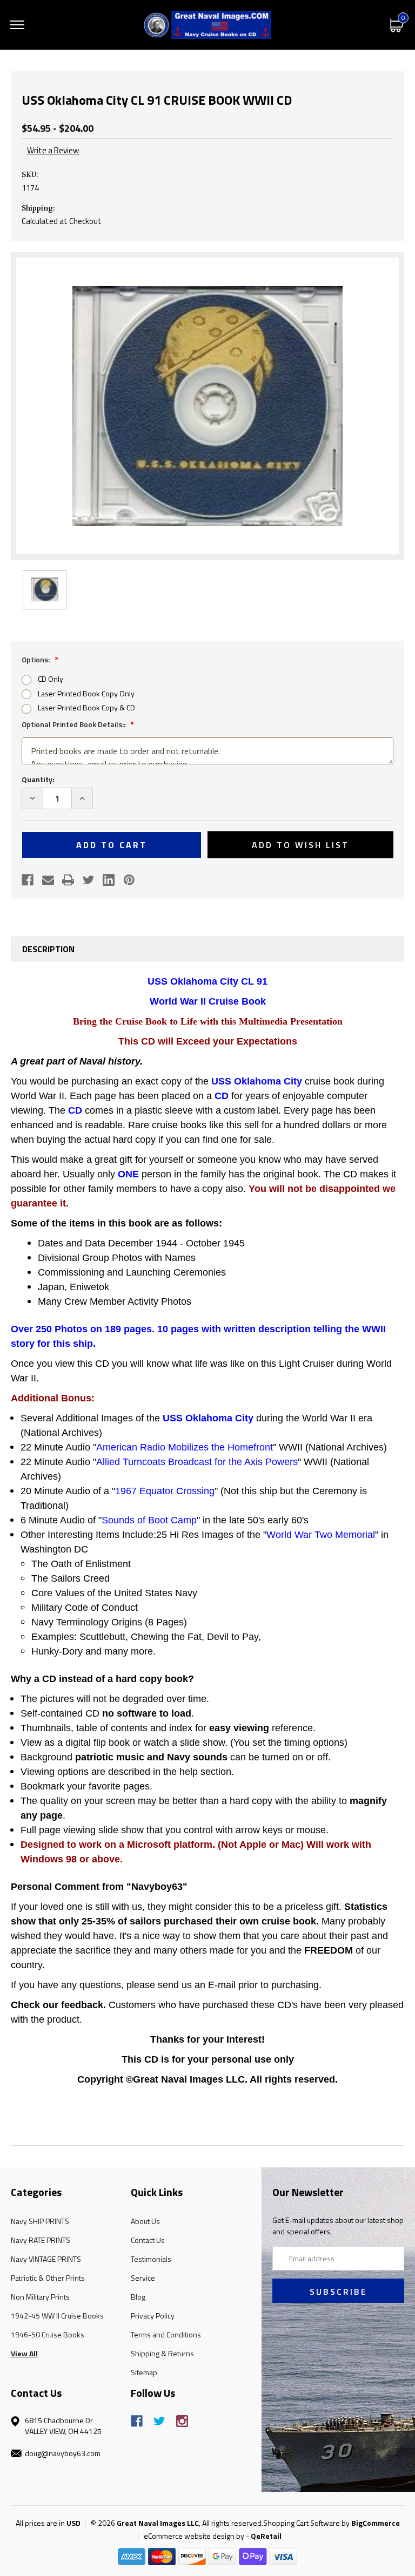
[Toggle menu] (17, 25)
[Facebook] (28, 880)
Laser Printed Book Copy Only (86, 693)
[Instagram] (182, 2421)
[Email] (48, 880)
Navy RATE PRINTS (41, 2240)
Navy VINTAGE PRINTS (46, 2259)
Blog (138, 2297)
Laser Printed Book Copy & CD (86, 707)
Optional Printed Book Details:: (74, 724)
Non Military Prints (40, 2297)
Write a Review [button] (53, 151)
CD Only (51, 679)
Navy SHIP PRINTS (40, 2221)
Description (48, 949)
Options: (36, 659)
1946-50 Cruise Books (48, 2334)
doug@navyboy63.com (63, 2453)
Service (143, 2278)
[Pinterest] (129, 880)
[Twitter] (89, 880)
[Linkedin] (109, 880)
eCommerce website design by (194, 2536)
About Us (145, 2221)
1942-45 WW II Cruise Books (57, 2316)
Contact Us (148, 2240)
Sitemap (144, 2372)
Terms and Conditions (166, 2334)
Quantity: (38, 779)
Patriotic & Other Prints (48, 2278)
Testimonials (151, 2259)
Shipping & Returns (162, 2353)
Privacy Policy (153, 2316)
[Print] (68, 880)
